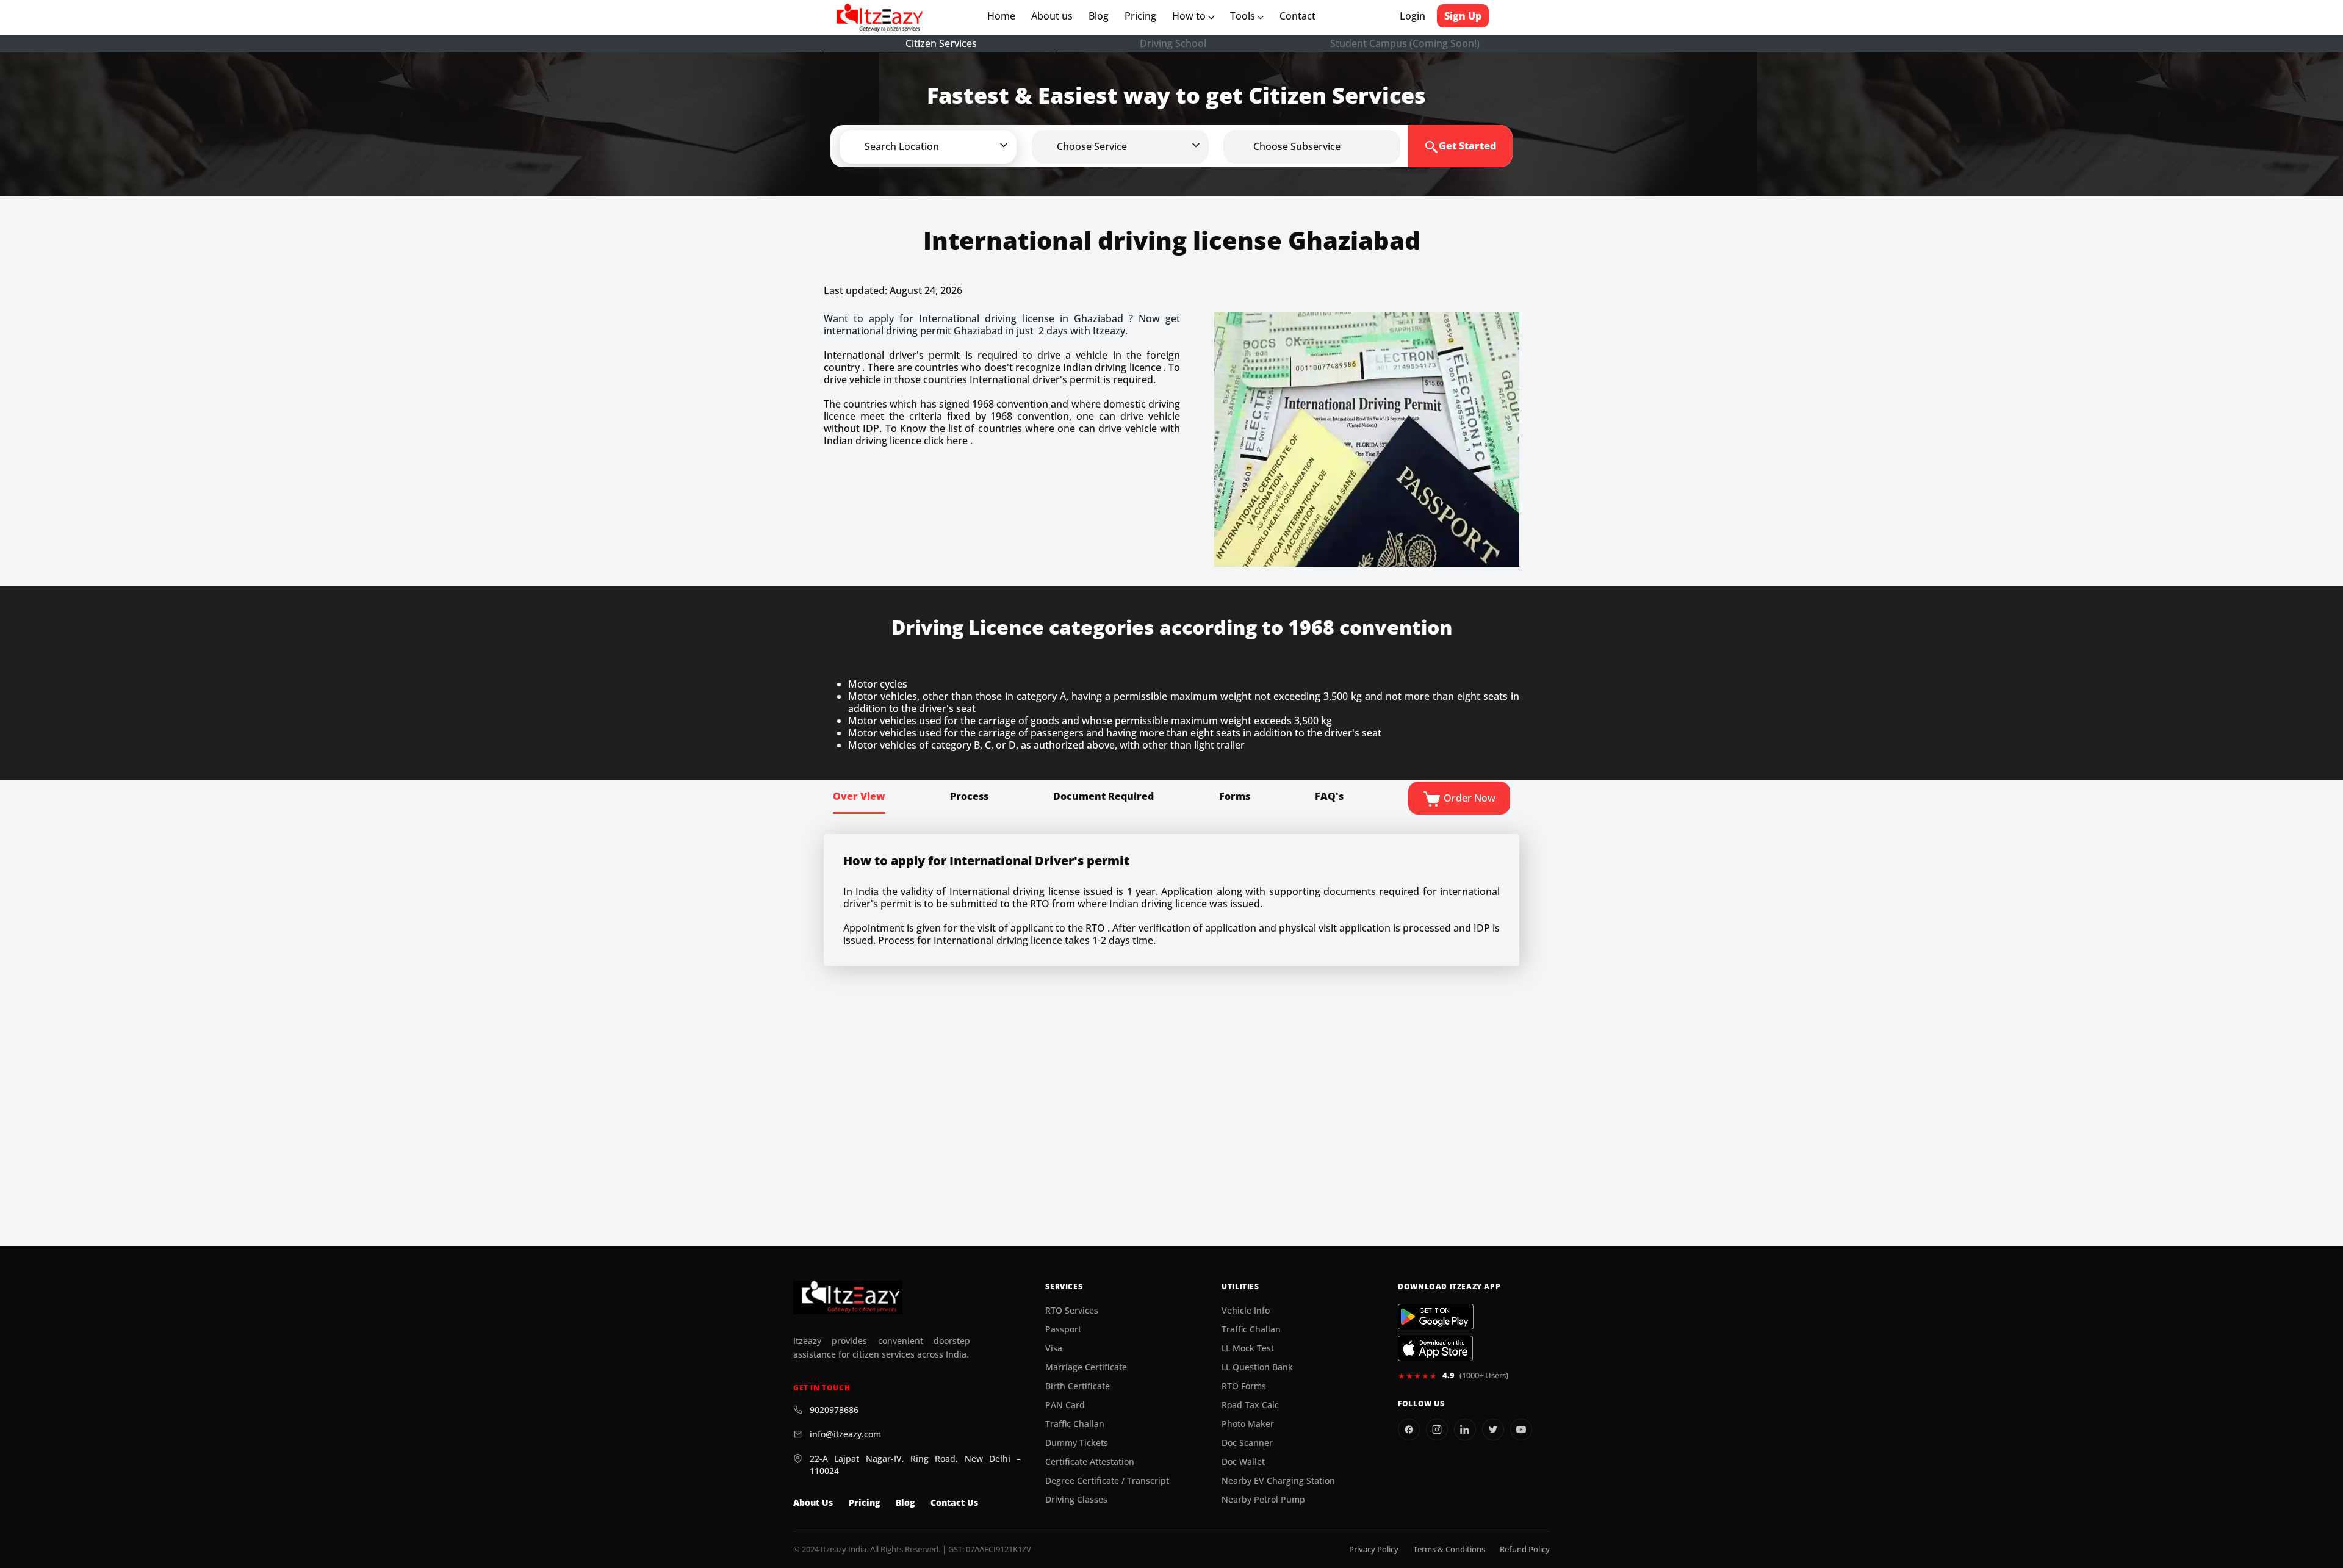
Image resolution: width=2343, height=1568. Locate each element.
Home (1004, 16)
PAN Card (1065, 1405)
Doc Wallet (1243, 1462)
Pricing (1140, 16)
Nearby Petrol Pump (1263, 1500)
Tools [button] (1244, 16)
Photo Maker (1248, 1424)
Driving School (1173, 43)
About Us (813, 1503)
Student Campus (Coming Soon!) (1405, 43)
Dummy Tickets (1077, 1443)
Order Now (1468, 798)
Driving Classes (1076, 1500)
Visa (1054, 1348)
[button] (948, 146)
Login (1413, 16)
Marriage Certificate (1086, 1367)
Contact (1297, 16)
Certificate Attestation (1090, 1462)
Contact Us (954, 1503)
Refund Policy (1525, 1549)
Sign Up (1463, 16)
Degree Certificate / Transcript (1107, 1481)
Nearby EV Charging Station (1278, 1481)
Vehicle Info (1246, 1311)
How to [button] (1190, 16)
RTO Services (1072, 1311)
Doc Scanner (1247, 1443)
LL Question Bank (1257, 1367)
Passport (1063, 1329)
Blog (1099, 16)
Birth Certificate (1078, 1386)
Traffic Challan (1075, 1424)
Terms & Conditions (1449, 1549)
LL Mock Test (1248, 1348)
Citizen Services (941, 43)
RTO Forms (1244, 1386)
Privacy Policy (1374, 1549)
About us (1054, 16)
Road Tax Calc (1250, 1405)
